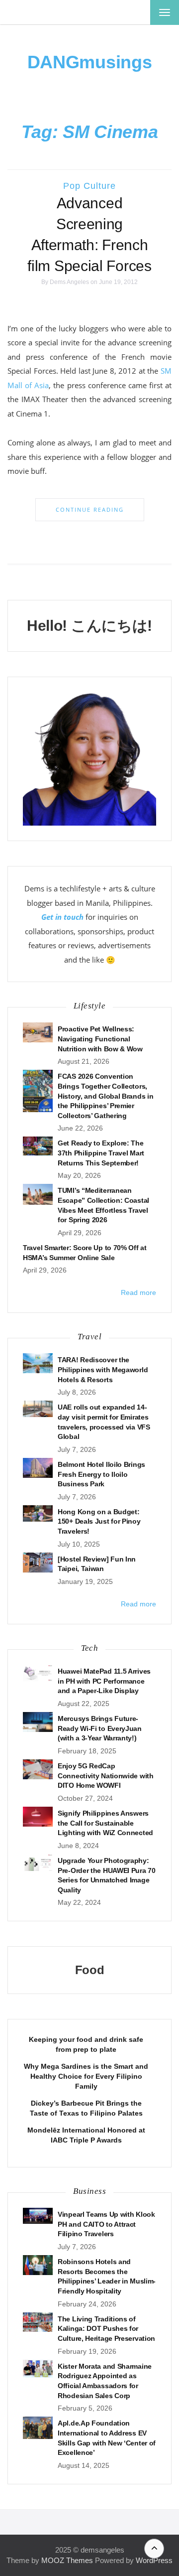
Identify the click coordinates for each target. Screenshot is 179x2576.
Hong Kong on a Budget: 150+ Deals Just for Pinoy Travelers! (99, 1521)
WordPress (154, 2560)
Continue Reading (90, 509)
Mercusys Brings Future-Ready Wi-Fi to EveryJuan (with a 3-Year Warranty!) (100, 1728)
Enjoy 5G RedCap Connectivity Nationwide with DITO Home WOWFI (106, 1776)
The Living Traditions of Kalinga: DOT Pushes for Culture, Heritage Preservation (106, 2329)
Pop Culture (89, 186)
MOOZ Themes (67, 2560)
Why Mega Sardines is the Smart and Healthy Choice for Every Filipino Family (86, 2076)
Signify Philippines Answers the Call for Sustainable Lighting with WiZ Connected (105, 1823)
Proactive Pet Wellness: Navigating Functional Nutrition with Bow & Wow (100, 1039)
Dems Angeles (69, 282)
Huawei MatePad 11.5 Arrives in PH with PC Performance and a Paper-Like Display (104, 1681)
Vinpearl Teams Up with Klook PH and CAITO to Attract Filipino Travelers (106, 2224)
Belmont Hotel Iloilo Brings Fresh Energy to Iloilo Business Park (101, 1474)
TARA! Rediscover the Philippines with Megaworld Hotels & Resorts (103, 1369)
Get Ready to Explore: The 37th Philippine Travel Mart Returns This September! (101, 1153)
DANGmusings (90, 62)
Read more (138, 1292)
